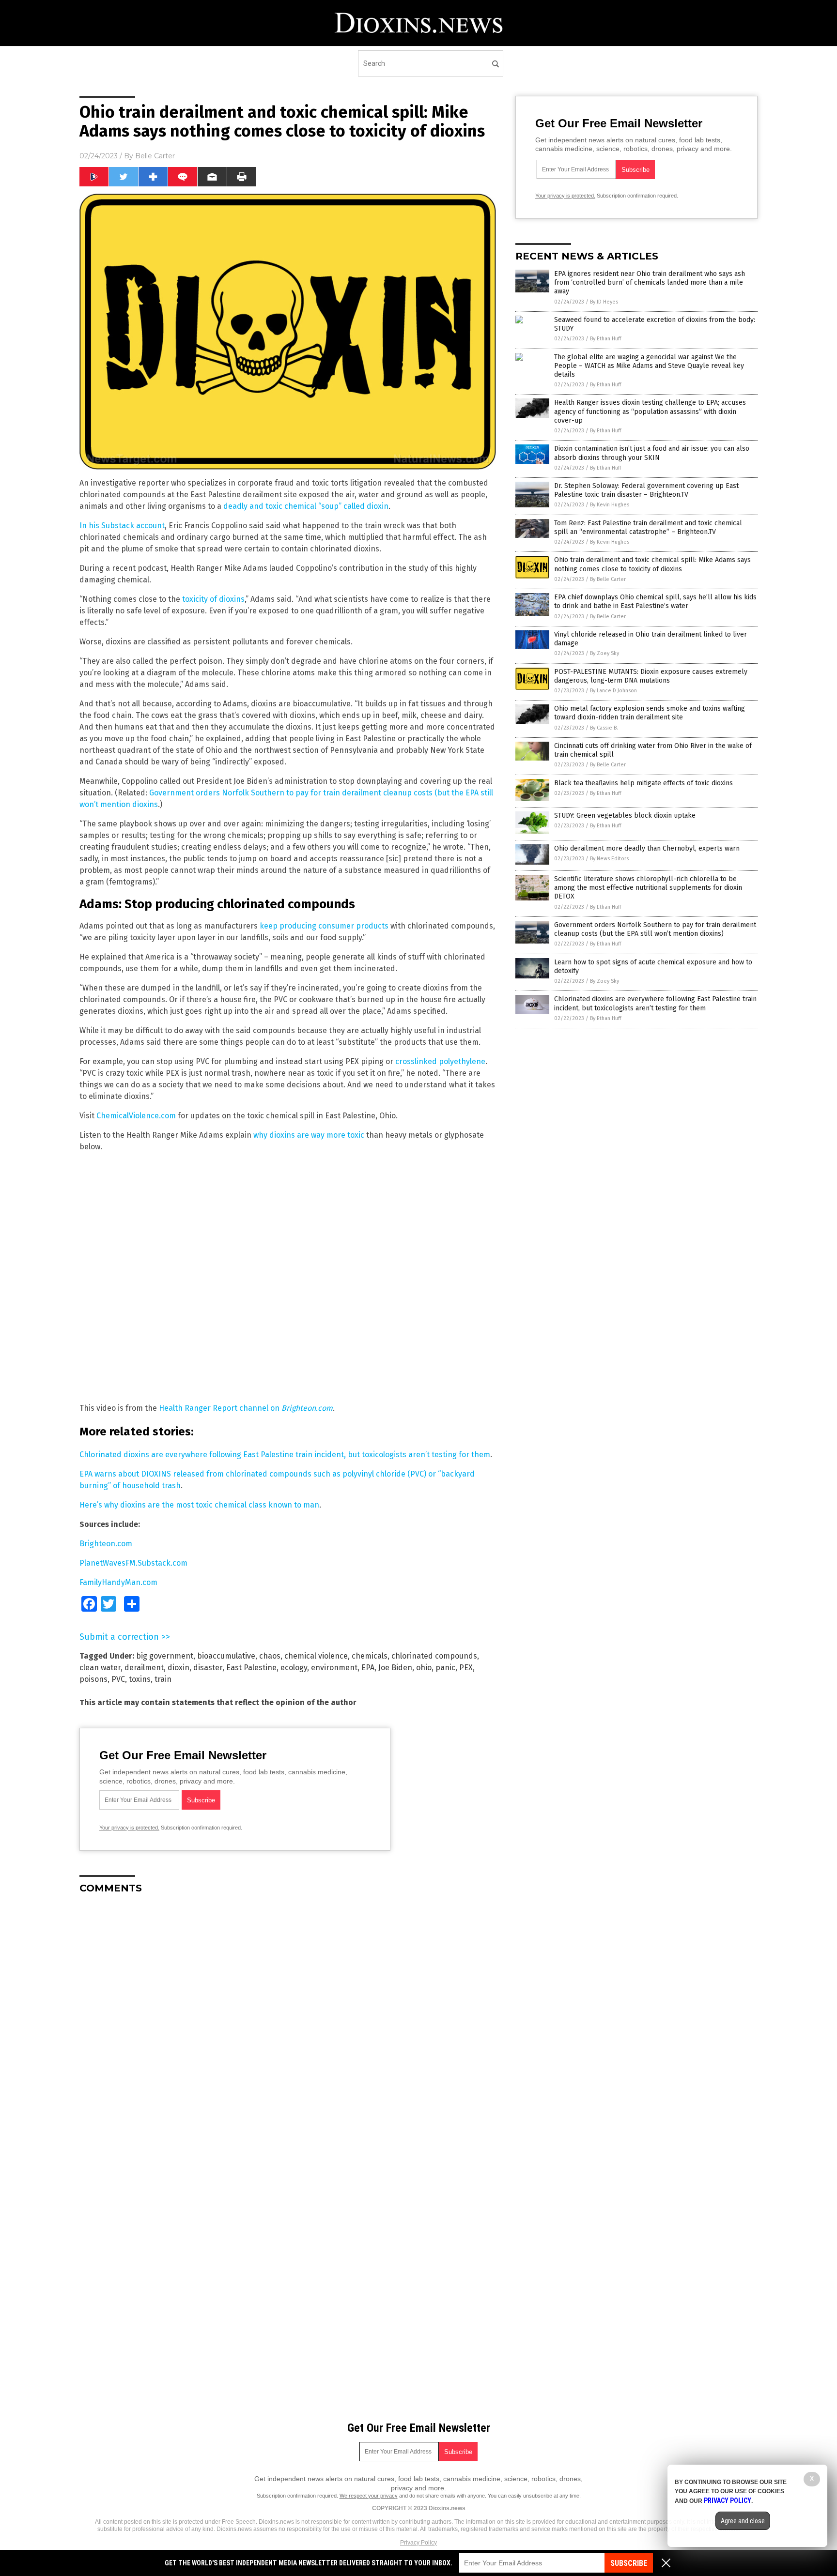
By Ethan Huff (605, 339)
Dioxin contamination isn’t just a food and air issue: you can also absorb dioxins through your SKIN (652, 453)
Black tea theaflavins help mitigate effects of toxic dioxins (643, 783)
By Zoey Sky (604, 653)
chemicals (370, 1656)
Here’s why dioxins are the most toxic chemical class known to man (199, 1505)
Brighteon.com (106, 1544)
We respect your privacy (369, 2496)
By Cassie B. (604, 728)
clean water (100, 1668)
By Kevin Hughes (610, 505)
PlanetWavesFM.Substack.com (133, 1563)
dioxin (178, 1668)
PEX (466, 1668)
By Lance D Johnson (613, 691)
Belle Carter (155, 156)
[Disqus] (288, 2023)
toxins (140, 1679)
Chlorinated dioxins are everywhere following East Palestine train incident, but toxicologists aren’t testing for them (285, 1455)
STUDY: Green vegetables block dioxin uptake (625, 815)
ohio (424, 1668)
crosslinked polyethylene (440, 1061)
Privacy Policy (418, 2543)
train (163, 1679)
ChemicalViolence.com (136, 1116)
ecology (294, 1668)
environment (334, 1668)
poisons (93, 1679)
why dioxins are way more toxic (309, 1135)
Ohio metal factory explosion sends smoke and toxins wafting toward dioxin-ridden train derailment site (650, 713)
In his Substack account (122, 526)
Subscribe (629, 2563)
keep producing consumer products (324, 926)
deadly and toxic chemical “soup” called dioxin (306, 506)
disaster (208, 1668)
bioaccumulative (226, 1656)
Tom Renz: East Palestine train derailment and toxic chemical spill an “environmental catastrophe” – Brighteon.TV (648, 527)
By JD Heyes (604, 302)
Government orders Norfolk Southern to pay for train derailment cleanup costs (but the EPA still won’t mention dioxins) (655, 929)
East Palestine (251, 1668)
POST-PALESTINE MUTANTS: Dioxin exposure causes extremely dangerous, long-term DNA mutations (651, 676)
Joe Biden (395, 1668)
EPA (368, 1668)
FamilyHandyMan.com (118, 1582)
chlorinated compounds (434, 1656)
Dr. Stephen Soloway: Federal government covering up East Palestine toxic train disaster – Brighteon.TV (646, 490)
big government (165, 1656)
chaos (270, 1656)
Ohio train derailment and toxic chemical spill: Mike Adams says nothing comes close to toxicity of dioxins (652, 564)
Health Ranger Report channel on (246, 1408)
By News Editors (609, 859)
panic (445, 1668)
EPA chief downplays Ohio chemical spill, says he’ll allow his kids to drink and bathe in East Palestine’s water (655, 602)
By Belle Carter (608, 579)
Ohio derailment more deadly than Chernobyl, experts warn (647, 848)
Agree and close (743, 2521)
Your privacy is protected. (129, 1828)
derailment (144, 1668)
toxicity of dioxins (213, 599)
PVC (118, 1679)
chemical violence (316, 1656)
